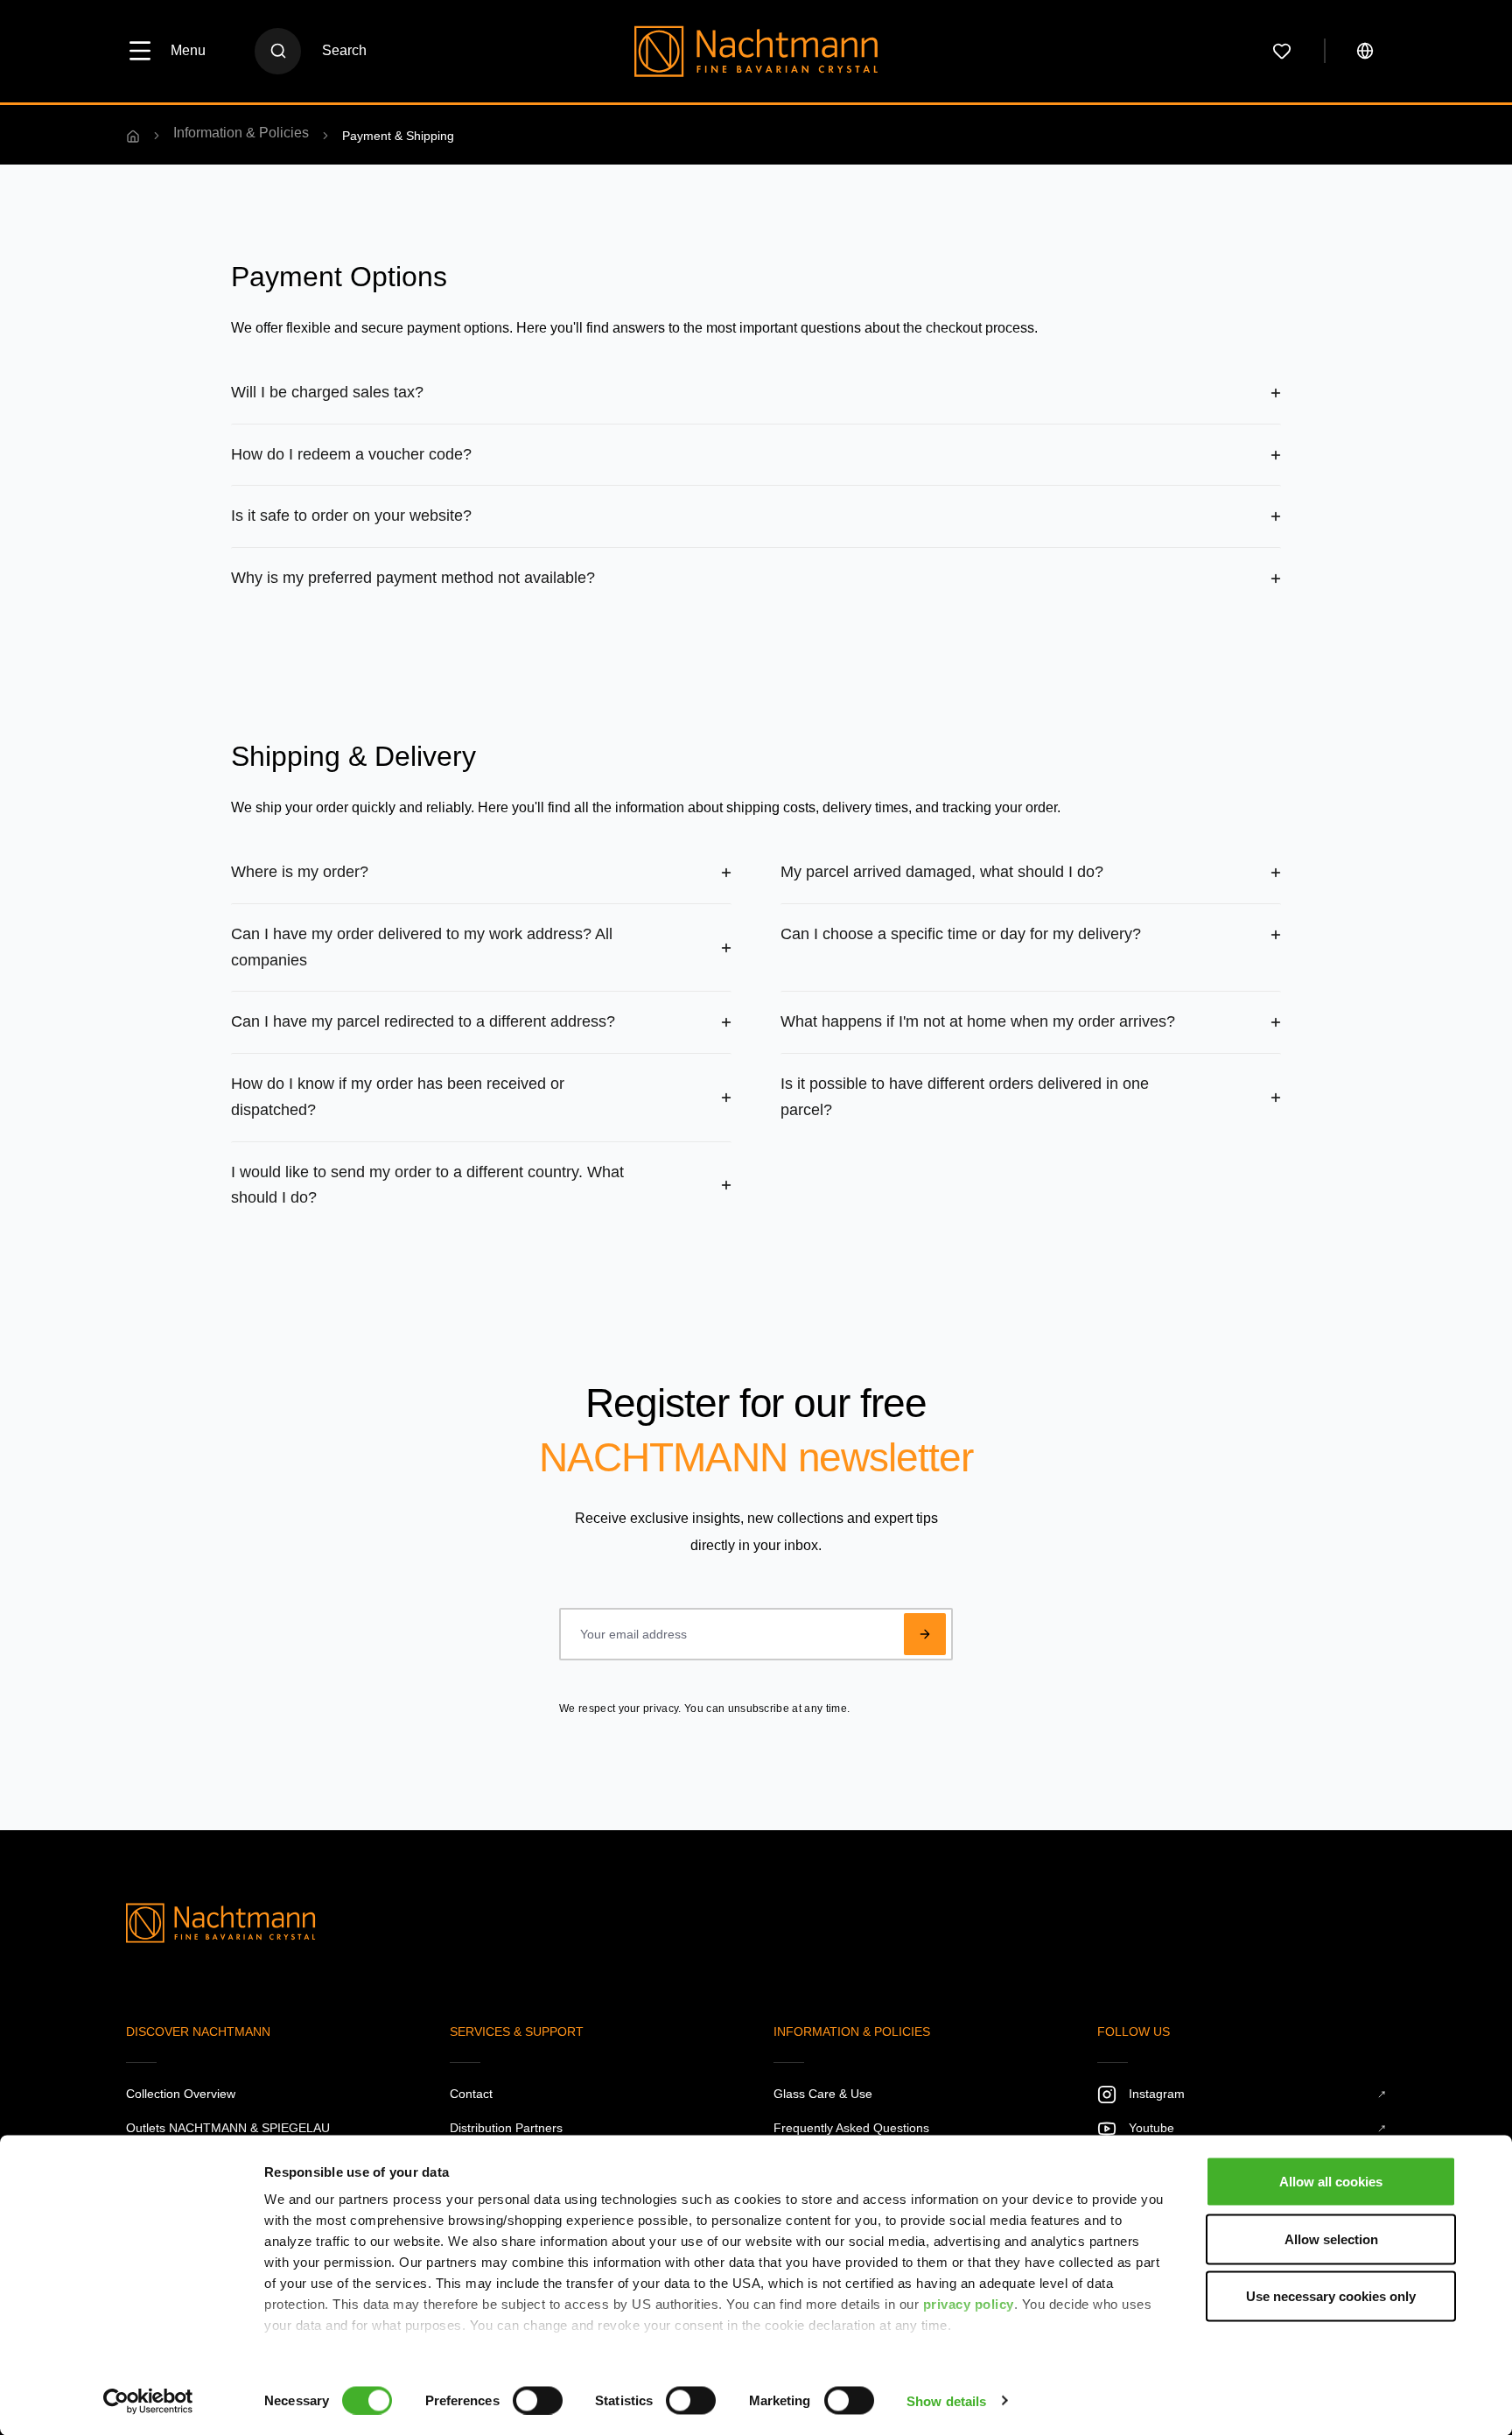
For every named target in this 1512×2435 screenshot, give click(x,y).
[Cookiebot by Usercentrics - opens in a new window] (148, 2401)
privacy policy (969, 2304)
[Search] (278, 51)
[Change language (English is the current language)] (1365, 51)
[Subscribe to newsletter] (925, 1634)
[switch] (538, 2400)
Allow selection (1331, 2239)
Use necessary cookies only (1331, 2296)
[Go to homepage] (756, 51)
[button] (756, 393)
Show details (946, 2400)
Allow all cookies (1331, 2182)
